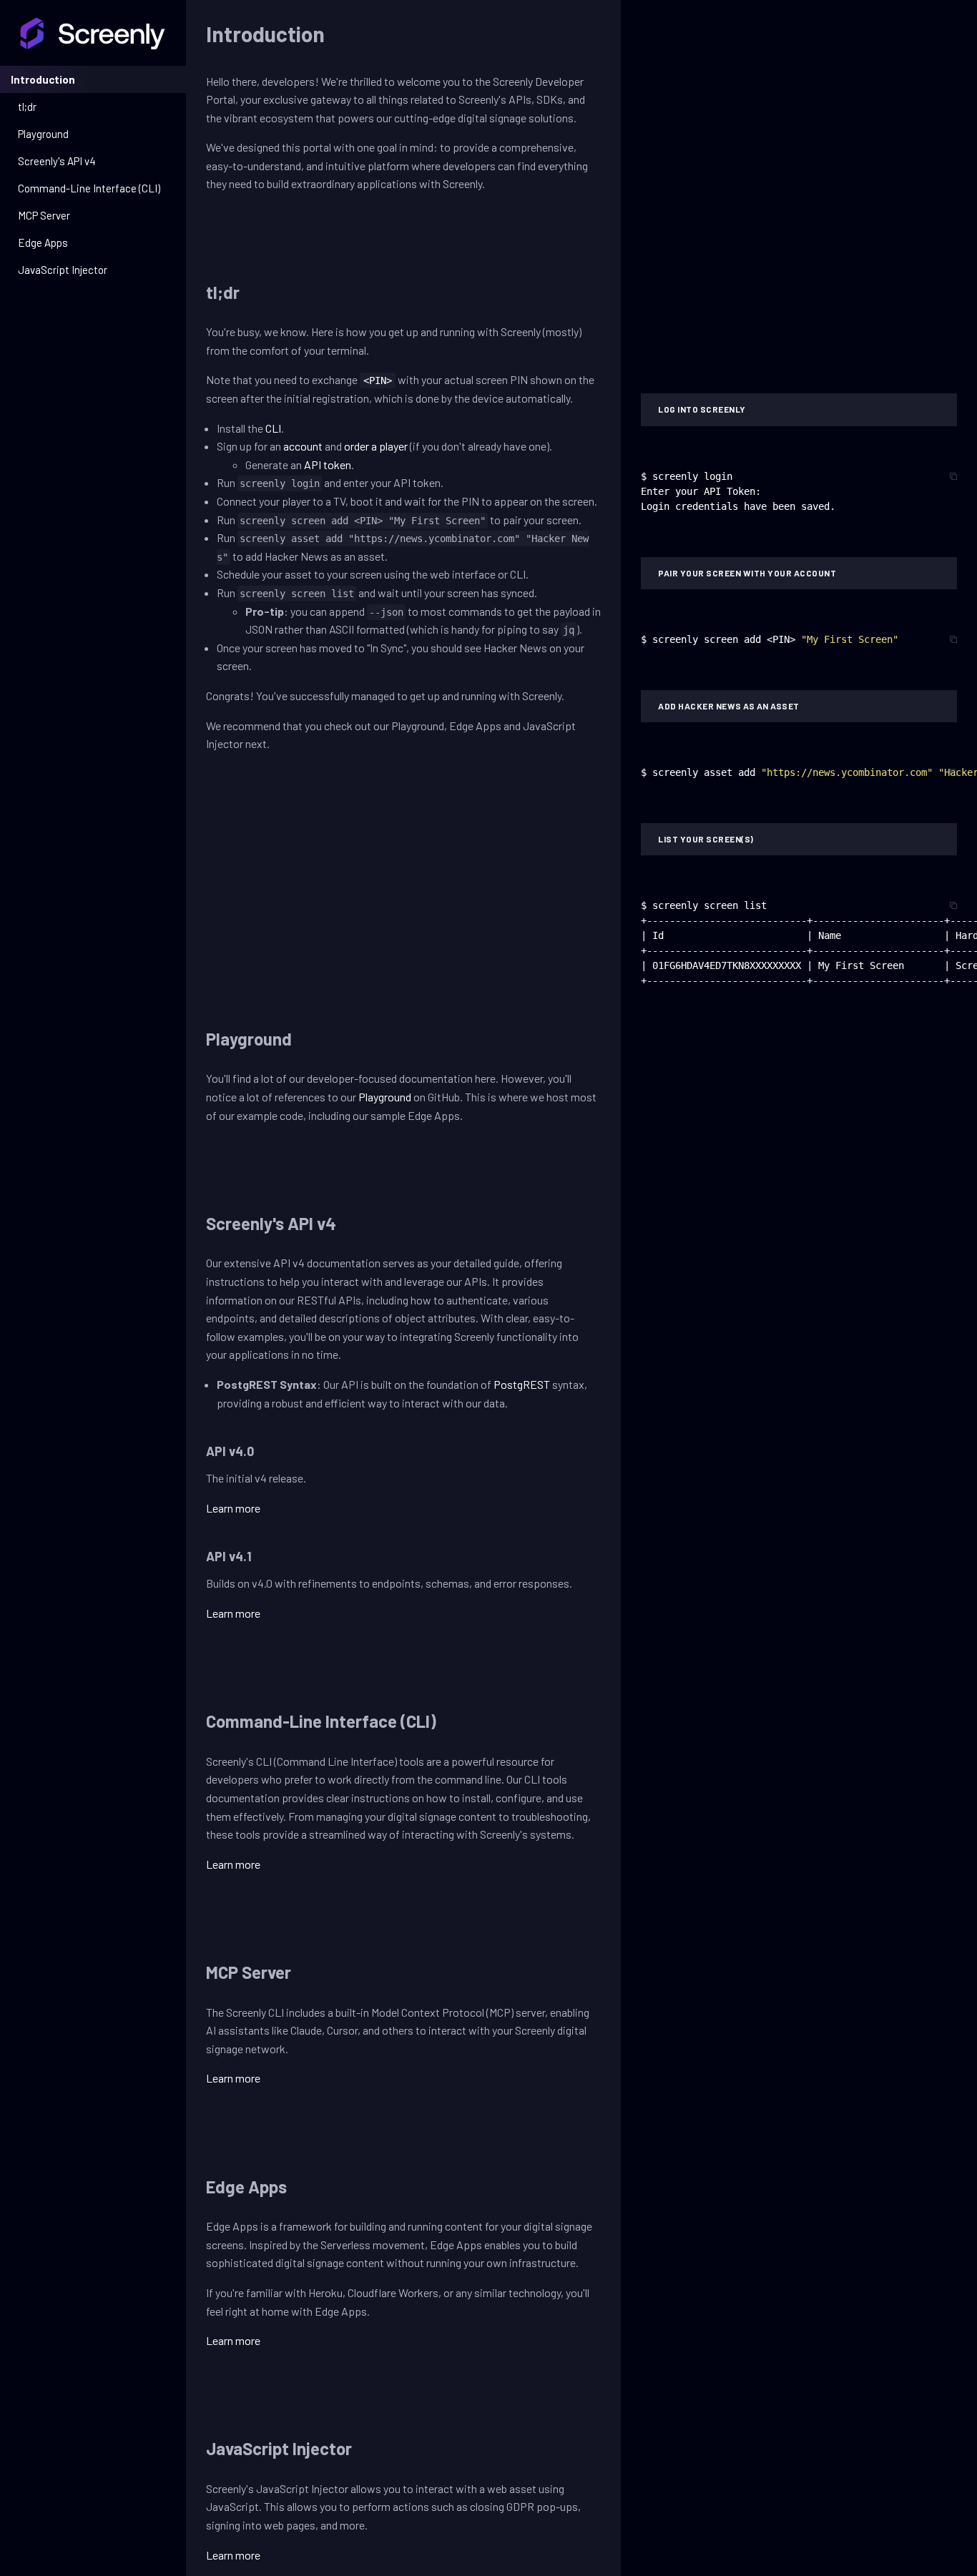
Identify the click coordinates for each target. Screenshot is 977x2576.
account (303, 446)
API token (328, 464)
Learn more (233, 1508)
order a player (376, 446)
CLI (273, 428)
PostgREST (522, 1384)
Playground (385, 1097)
